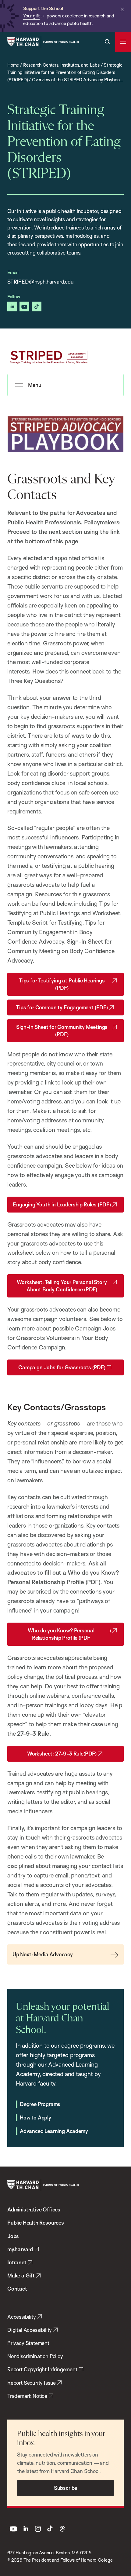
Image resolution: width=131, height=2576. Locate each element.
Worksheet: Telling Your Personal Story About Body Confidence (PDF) (62, 1286)
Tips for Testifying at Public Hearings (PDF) (62, 984)
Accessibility (22, 2317)
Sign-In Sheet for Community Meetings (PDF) (62, 1031)
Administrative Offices (34, 2209)
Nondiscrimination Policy (35, 2356)
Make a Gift (21, 2275)
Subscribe (65, 2488)
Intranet (17, 2262)
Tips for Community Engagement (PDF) (62, 1007)
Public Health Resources (36, 2223)
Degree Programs (40, 2104)
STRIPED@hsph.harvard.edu (41, 282)
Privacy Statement (28, 2343)
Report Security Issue (32, 2383)
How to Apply (35, 2117)
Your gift (31, 16)
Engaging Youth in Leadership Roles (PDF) (62, 1204)
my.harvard (20, 2249)
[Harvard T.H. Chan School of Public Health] (43, 2185)
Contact (17, 2289)
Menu (35, 385)
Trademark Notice (27, 2396)
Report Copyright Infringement (42, 2369)
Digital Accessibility (30, 2330)
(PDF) (62, 1754)
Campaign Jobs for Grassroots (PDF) (62, 1367)
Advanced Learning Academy (54, 2131)
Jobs (13, 2236)
